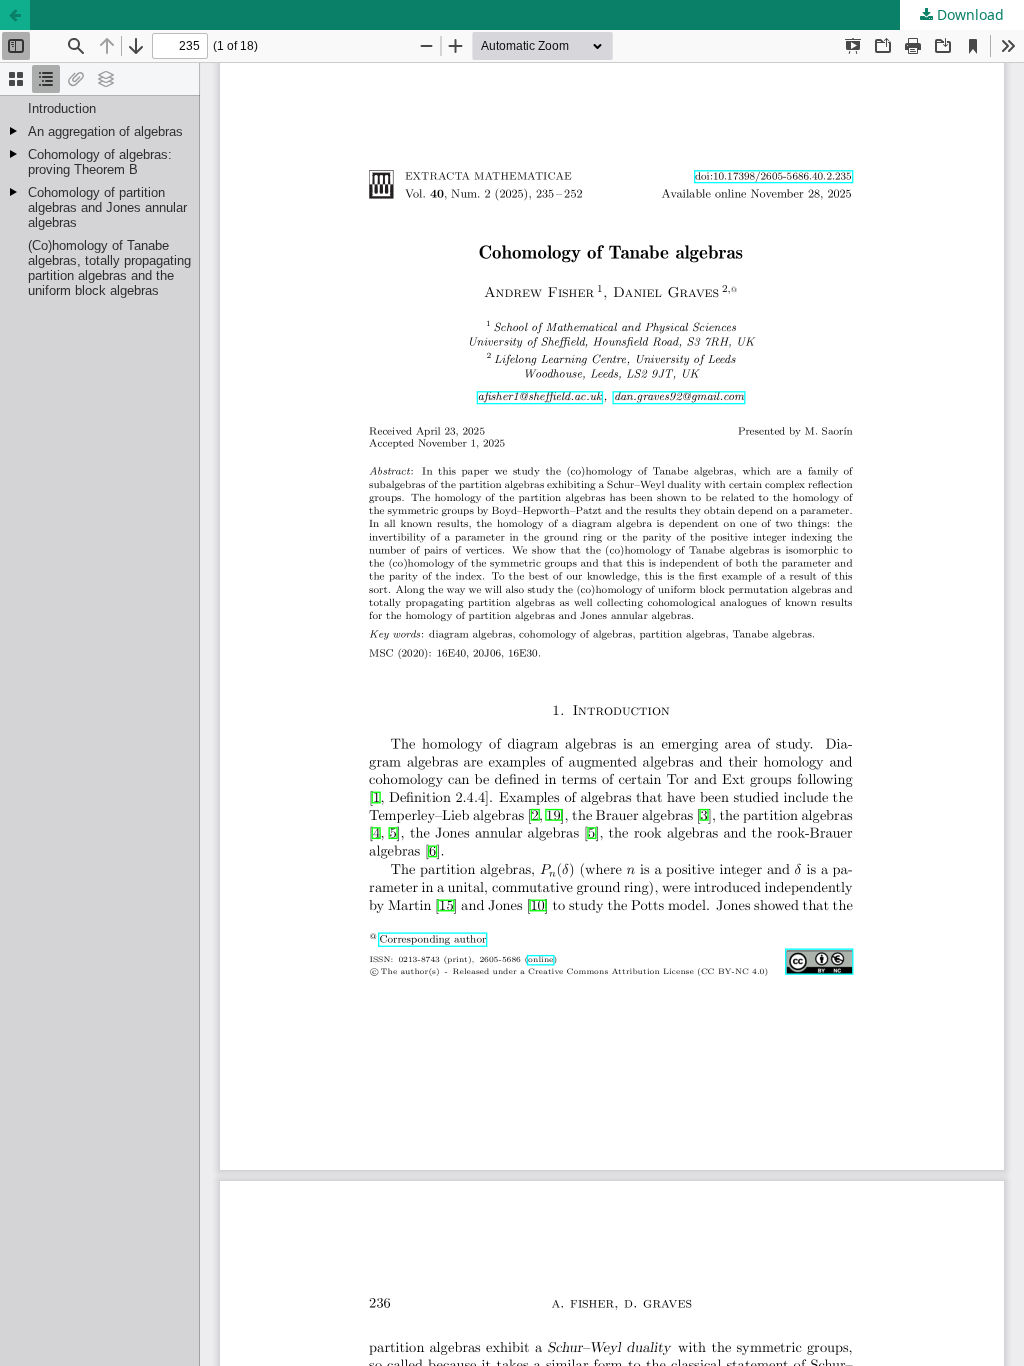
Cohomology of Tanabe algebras (148, 14)
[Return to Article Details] (15, 15)
